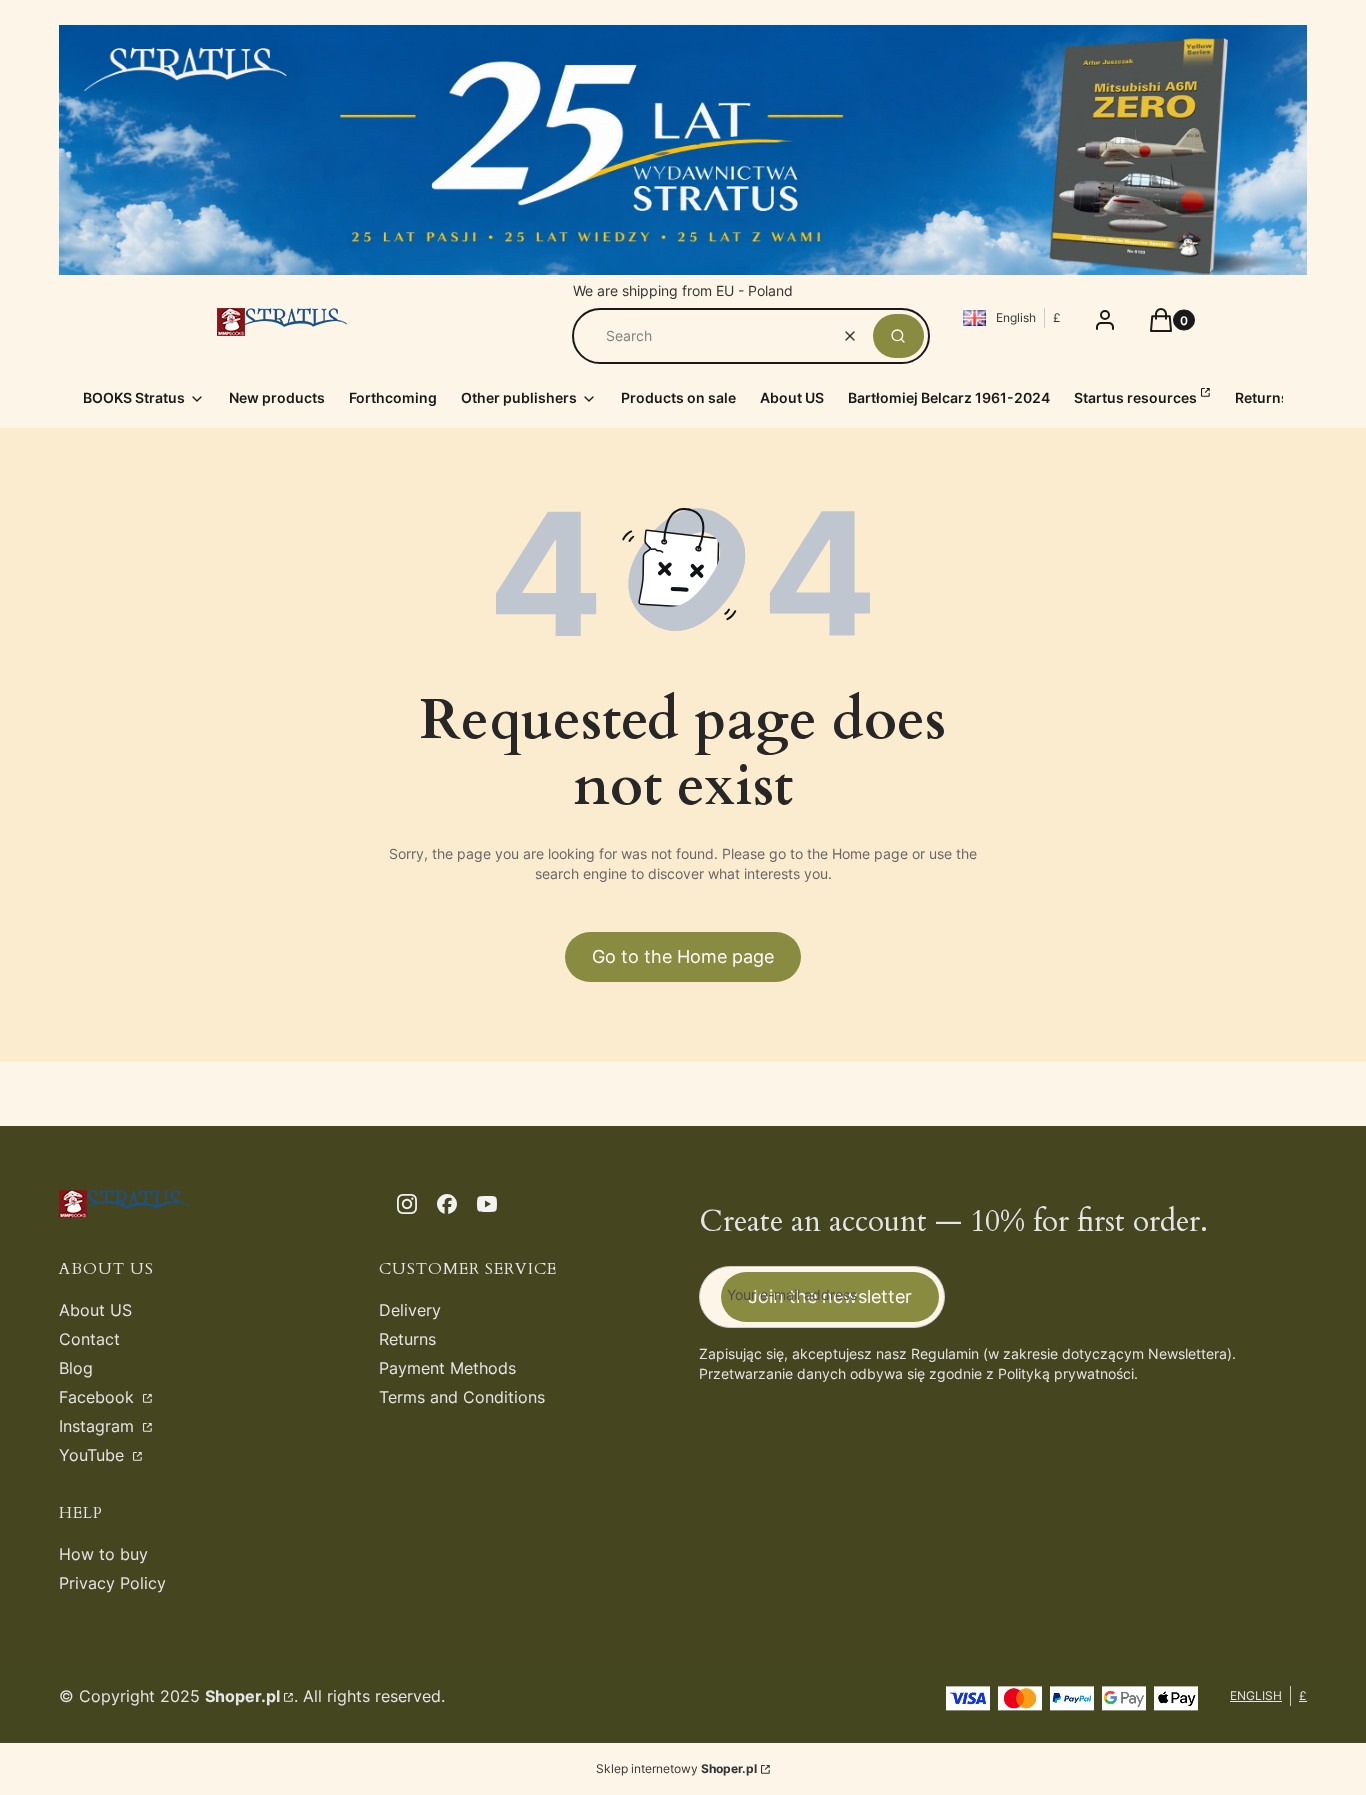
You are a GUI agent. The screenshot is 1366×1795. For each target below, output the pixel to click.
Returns (407, 1339)
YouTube (94, 1455)
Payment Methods (447, 1368)
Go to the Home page (683, 956)
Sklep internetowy (676, 1768)
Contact (89, 1339)
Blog (76, 1368)
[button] (898, 336)
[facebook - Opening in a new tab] (447, 1204)
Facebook (99, 1397)
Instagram (99, 1426)
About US (95, 1310)
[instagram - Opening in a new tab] (407, 1204)
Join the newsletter (830, 1296)
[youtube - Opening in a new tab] (487, 1204)
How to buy (103, 1554)
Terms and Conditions (462, 1397)
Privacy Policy (112, 1583)
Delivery (410, 1310)
